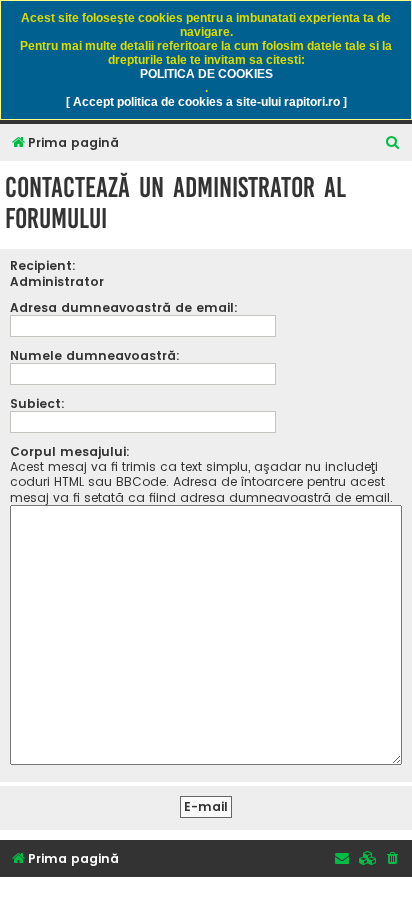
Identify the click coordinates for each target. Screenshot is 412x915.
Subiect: (37, 403)
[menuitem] (393, 143)
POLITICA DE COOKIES (206, 74)
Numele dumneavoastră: (95, 355)
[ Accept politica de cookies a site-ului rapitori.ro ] (206, 102)
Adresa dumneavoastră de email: (124, 307)
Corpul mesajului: (70, 451)
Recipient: (43, 265)
